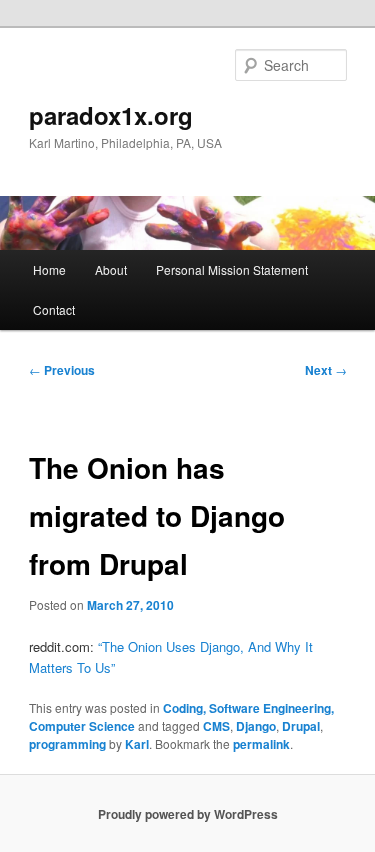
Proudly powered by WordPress (188, 814)
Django (256, 726)
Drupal (301, 726)
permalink (261, 744)
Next (326, 370)
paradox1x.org (111, 115)
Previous (62, 370)
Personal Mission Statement (232, 269)
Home (49, 269)
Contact (54, 309)
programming (67, 744)
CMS (216, 726)
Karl (137, 744)
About (111, 269)
